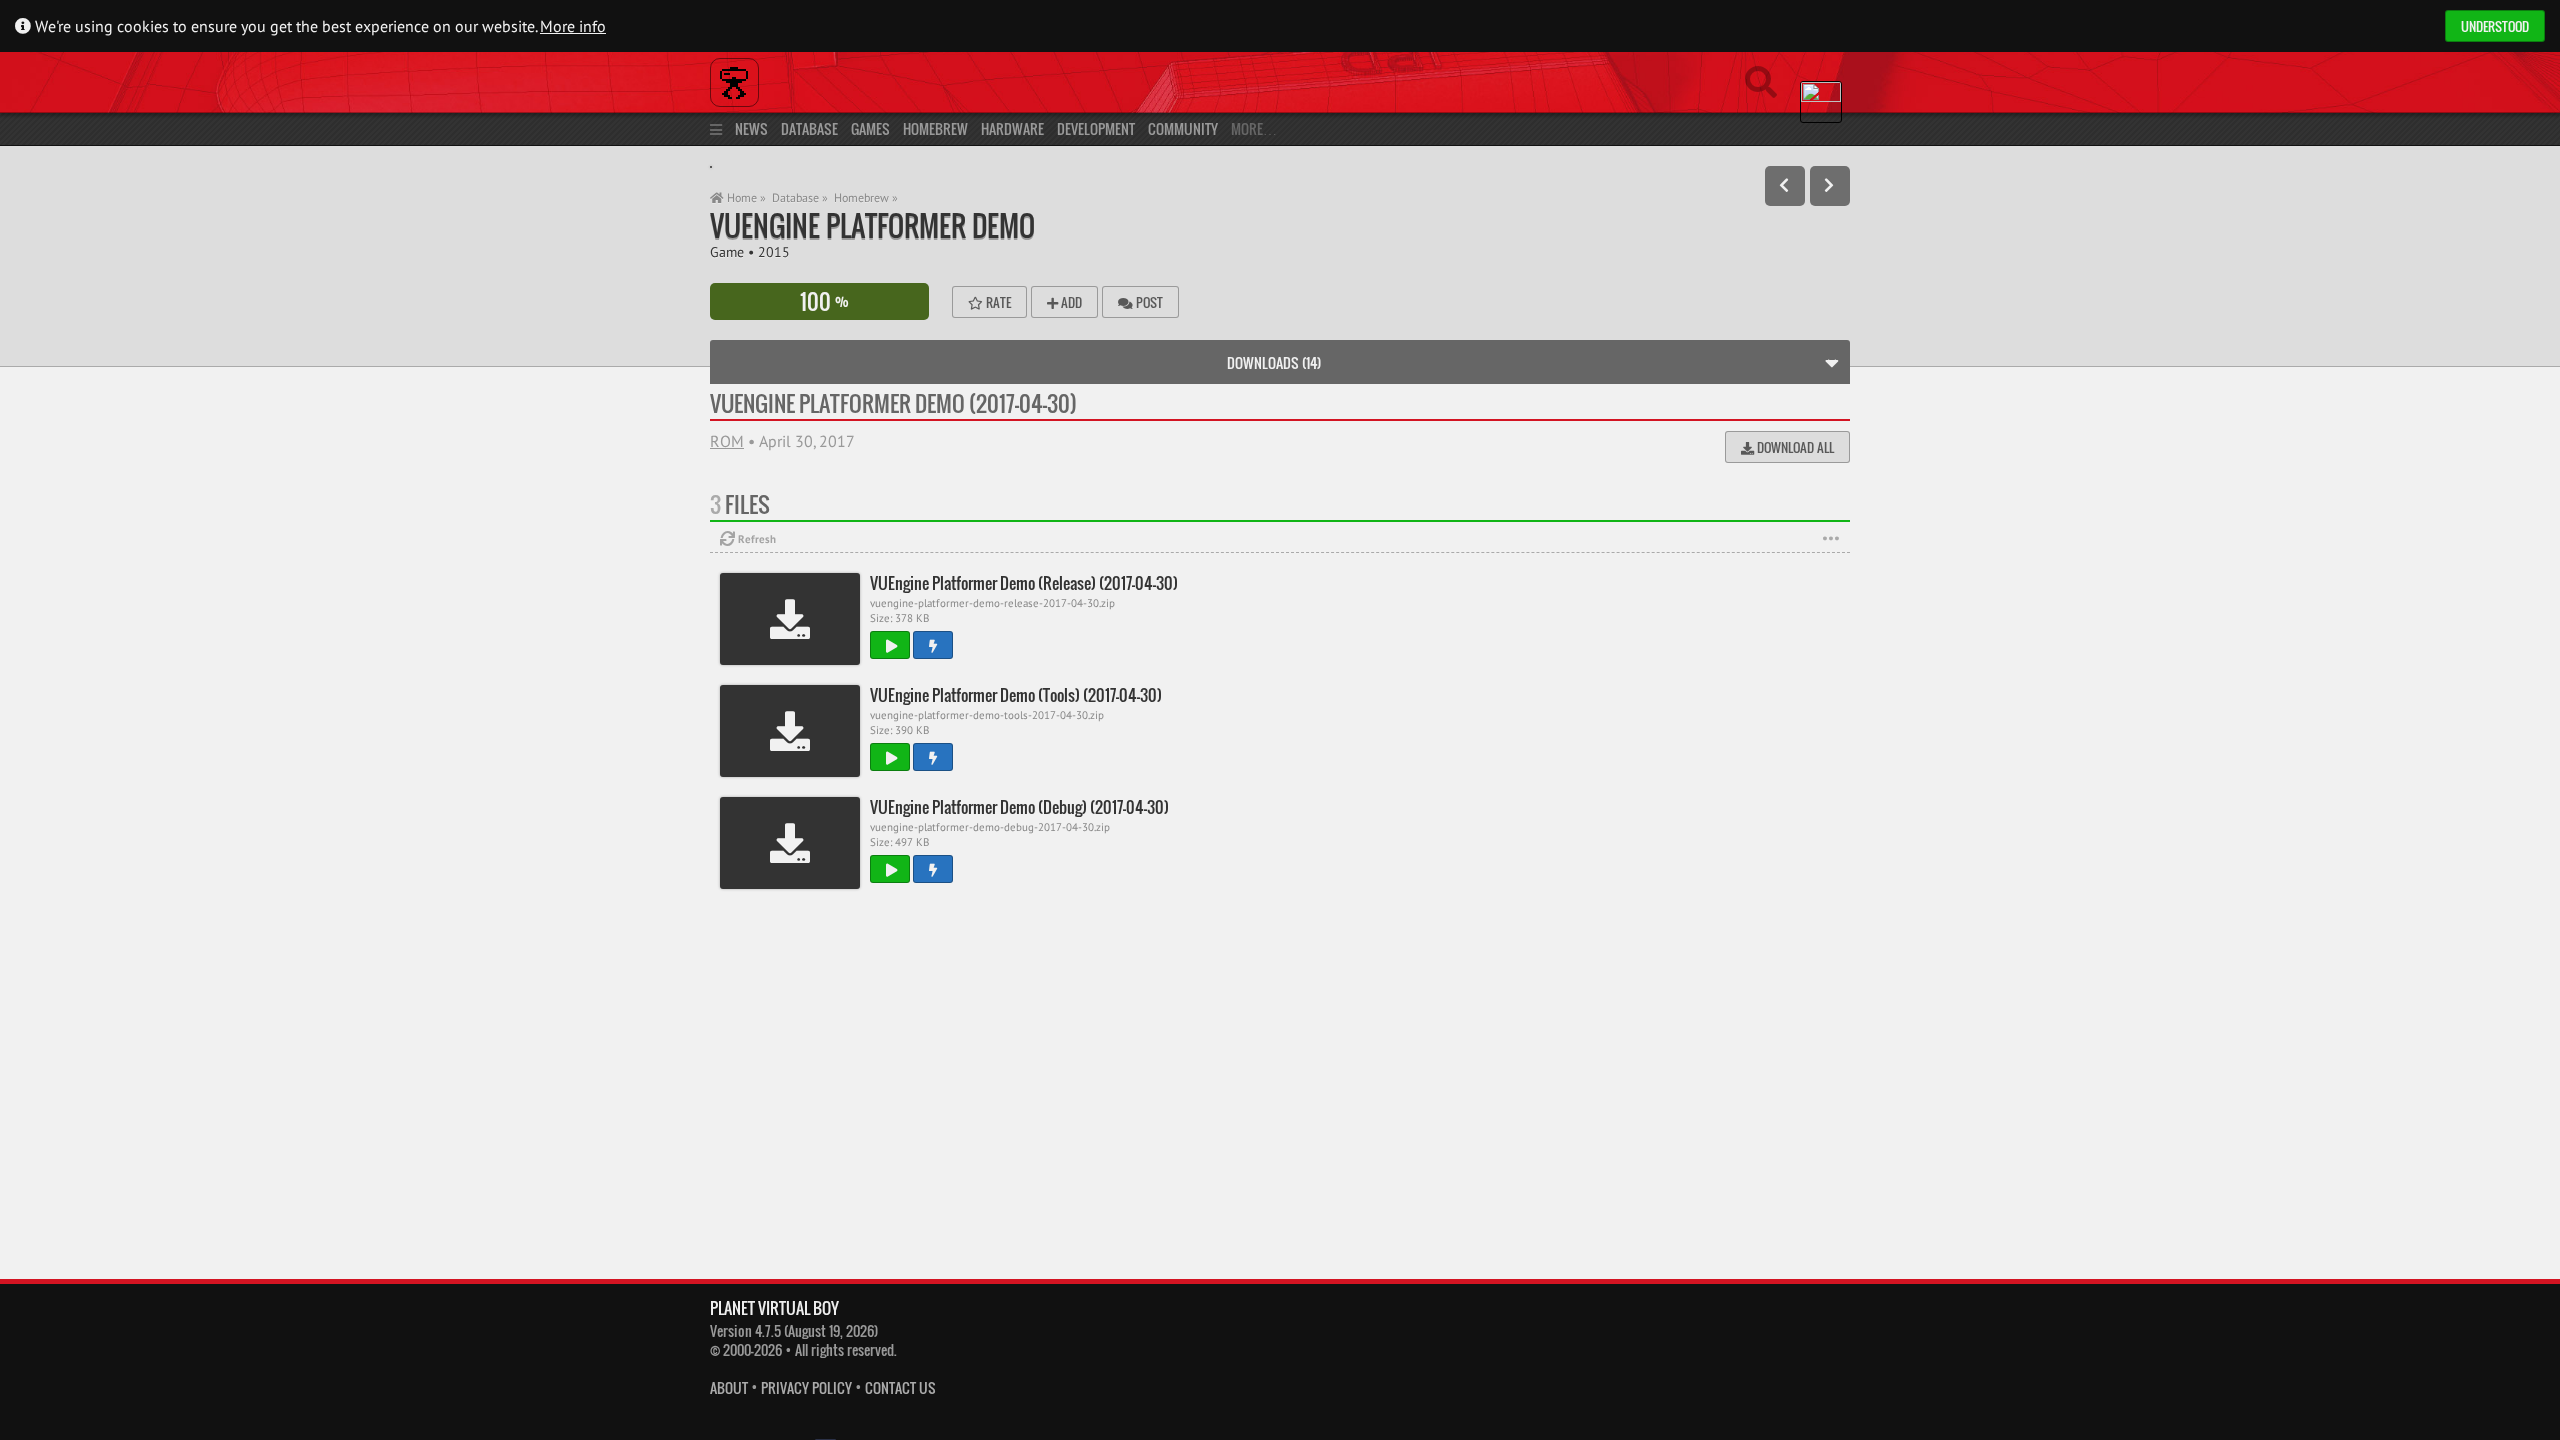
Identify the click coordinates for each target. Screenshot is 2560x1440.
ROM (727, 441)
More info (573, 26)
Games (870, 128)
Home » (745, 197)
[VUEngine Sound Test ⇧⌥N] (1830, 186)
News (751, 128)
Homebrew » (866, 197)
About (729, 1388)
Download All (1794, 447)
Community (1183, 128)
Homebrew (935, 128)
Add (1070, 302)
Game (727, 251)
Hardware (1012, 128)
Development (1096, 128)
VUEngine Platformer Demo (872, 225)
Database (809, 128)
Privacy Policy (806, 1388)
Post (1148, 302)
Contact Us (900, 1388)
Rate (997, 302)
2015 (774, 251)
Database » (800, 197)
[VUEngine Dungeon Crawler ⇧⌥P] (1785, 186)
